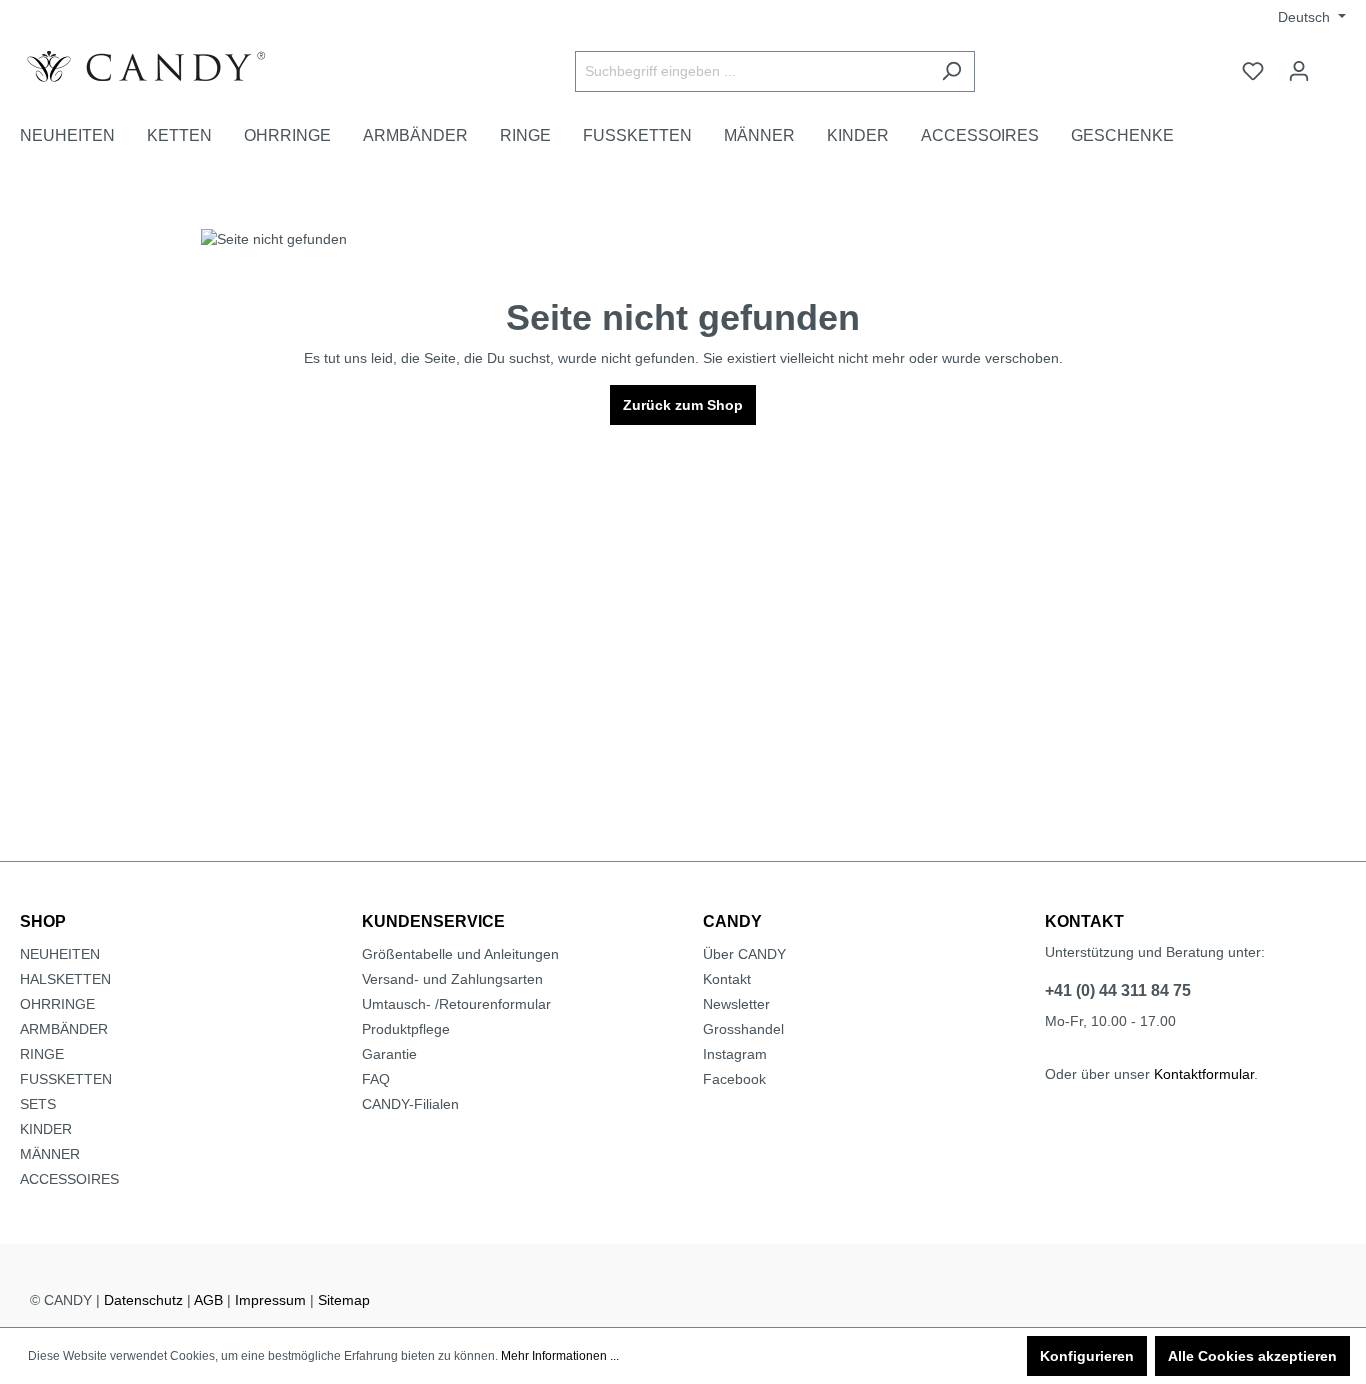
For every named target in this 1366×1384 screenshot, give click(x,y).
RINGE (42, 1054)
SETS (38, 1104)
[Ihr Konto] (1299, 71)
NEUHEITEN (60, 954)
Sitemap (344, 1300)
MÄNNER (50, 1154)
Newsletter (736, 1004)
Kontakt (727, 979)
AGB (208, 1300)
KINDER (46, 1129)
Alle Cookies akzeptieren (1252, 1356)
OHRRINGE (57, 1004)
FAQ (376, 1079)
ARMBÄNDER (64, 1029)
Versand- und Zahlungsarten (452, 979)
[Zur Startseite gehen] (170, 67)
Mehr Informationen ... (560, 1356)
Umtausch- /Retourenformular (456, 1004)
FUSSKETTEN (66, 1079)
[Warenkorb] (1334, 63)
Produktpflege (406, 1029)
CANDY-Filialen (410, 1104)
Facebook (734, 1079)
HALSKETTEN (65, 979)
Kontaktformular (1204, 1074)
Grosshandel (743, 1029)
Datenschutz (143, 1300)
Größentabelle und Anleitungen (460, 954)
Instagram (735, 1054)
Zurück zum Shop (683, 405)
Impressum (270, 1300)
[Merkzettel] (1253, 71)
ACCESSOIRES (69, 1179)
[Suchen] (951, 71)
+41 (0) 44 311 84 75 (1118, 990)
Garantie (389, 1054)
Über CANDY (744, 954)
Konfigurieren (1087, 1356)
